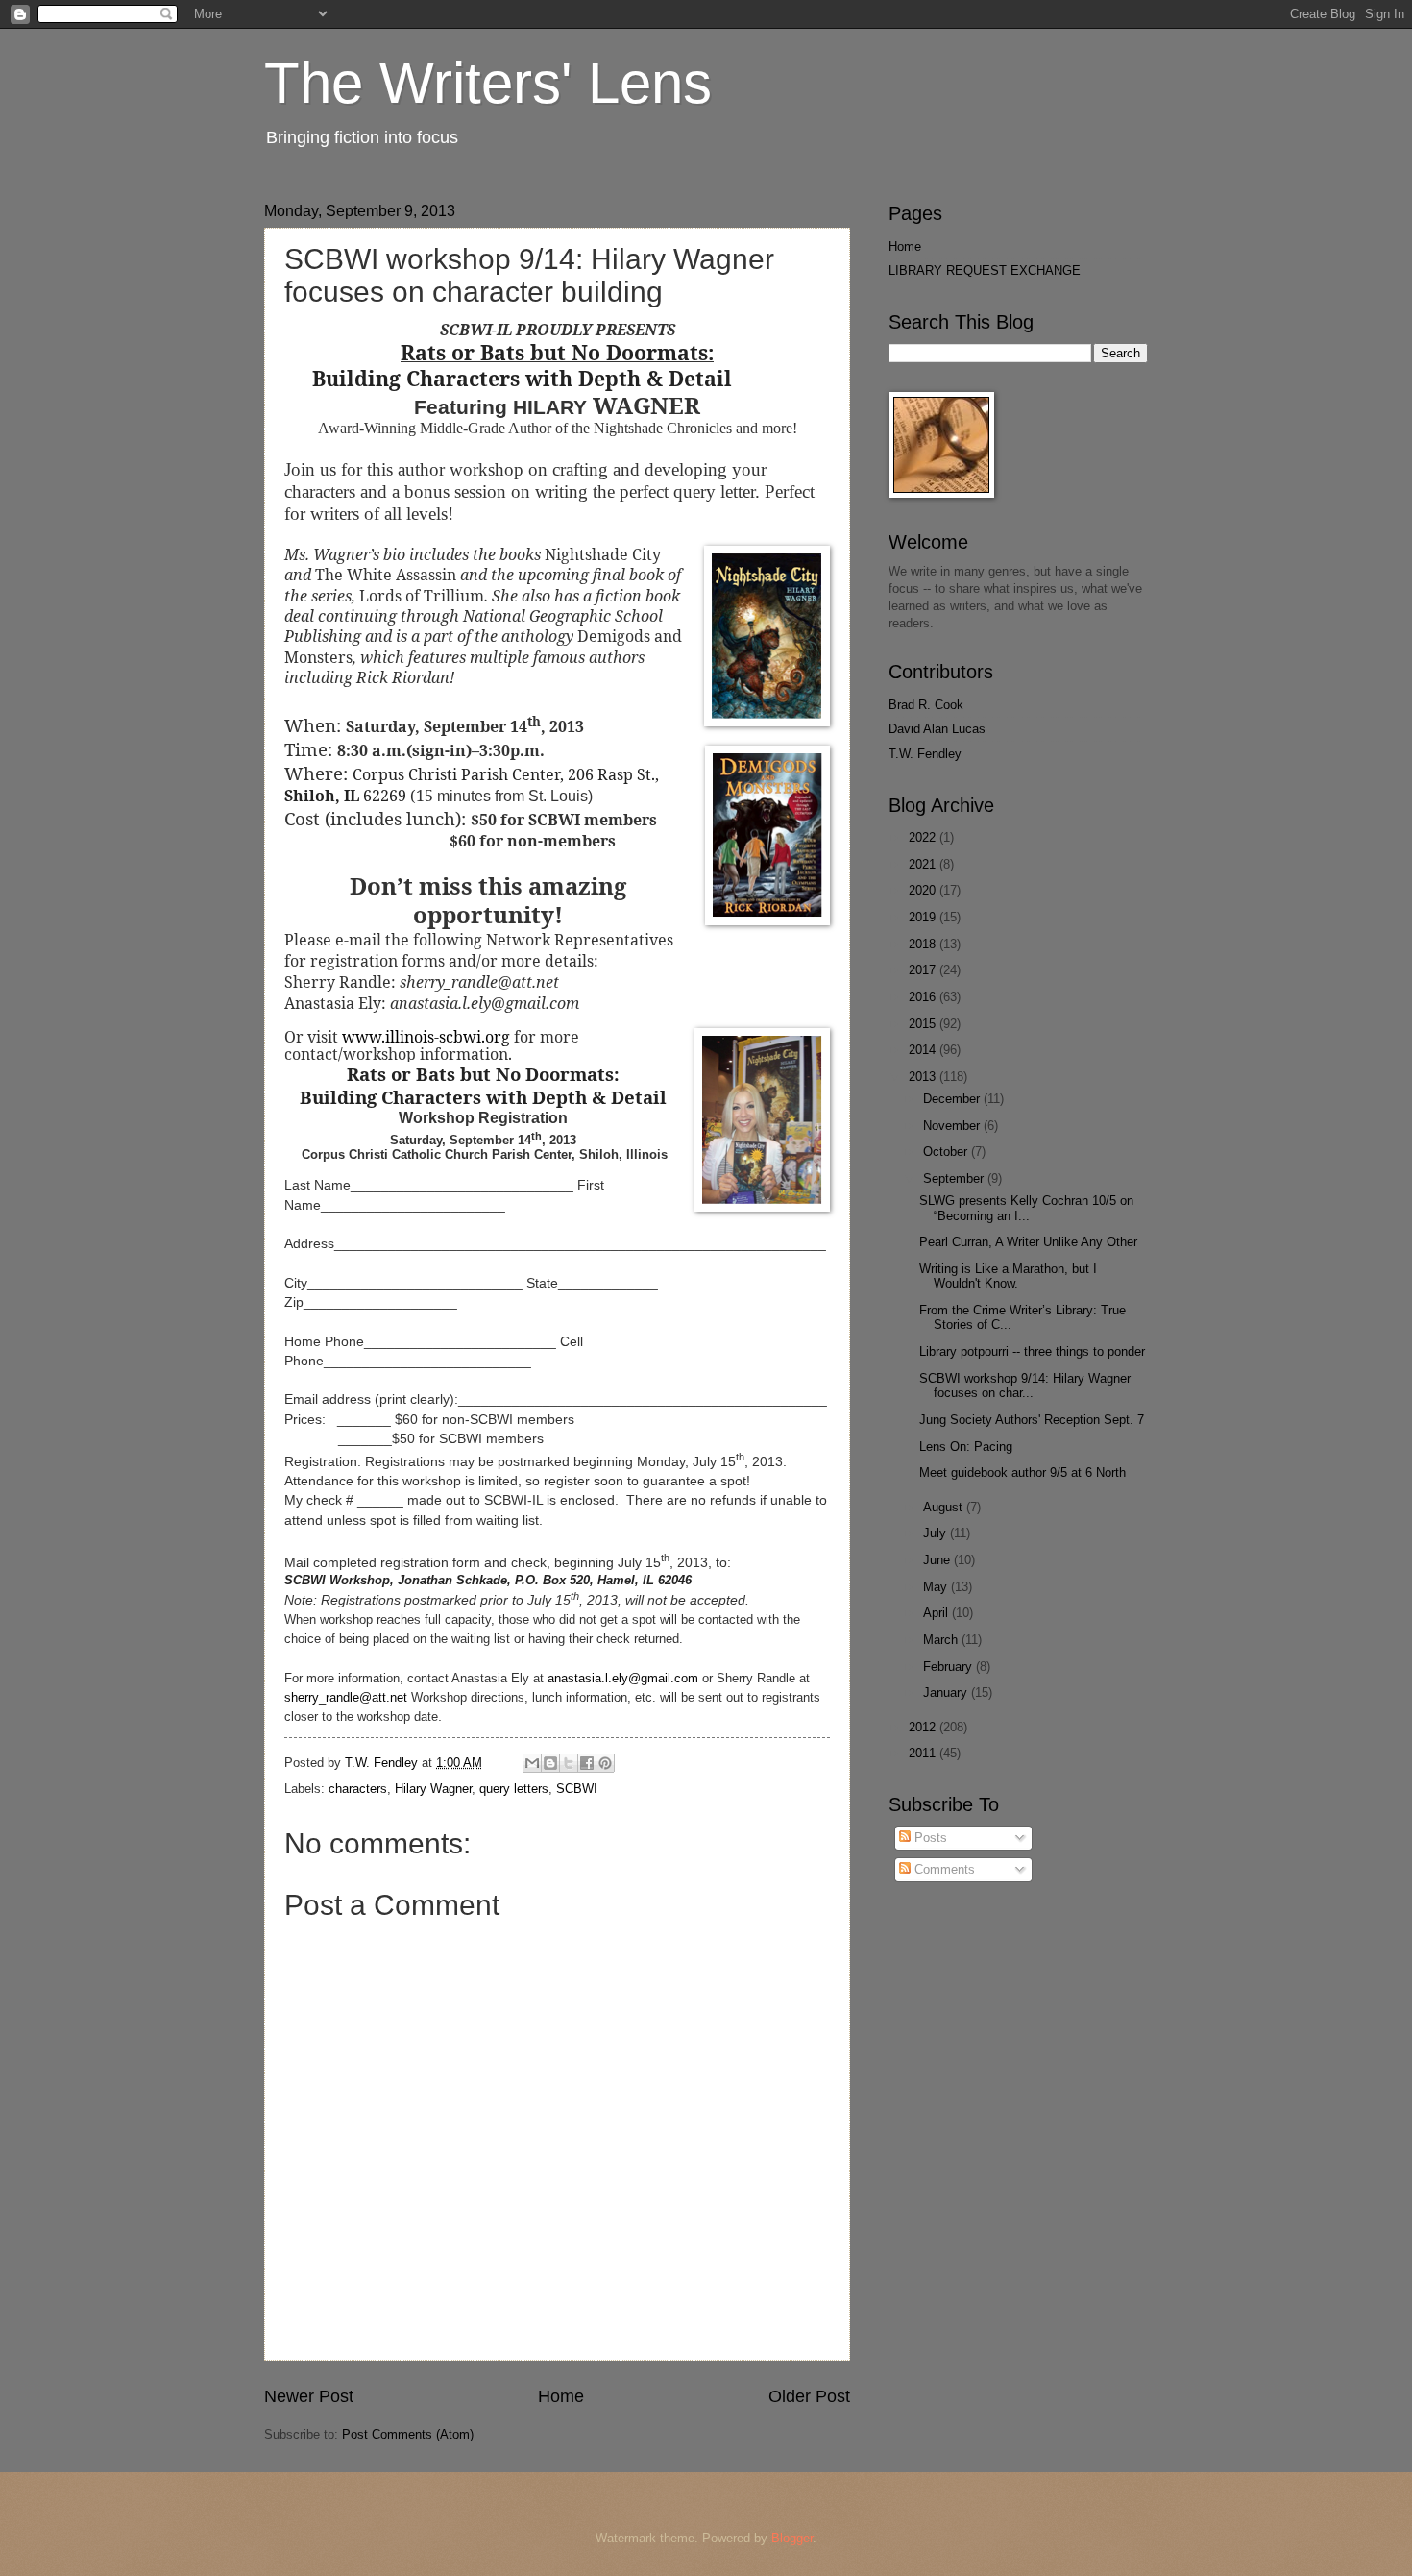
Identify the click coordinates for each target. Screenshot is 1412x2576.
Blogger (792, 2538)
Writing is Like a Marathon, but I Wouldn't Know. (1008, 1276)
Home (561, 2396)
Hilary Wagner (433, 1789)
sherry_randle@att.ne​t (346, 1697)
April (937, 1613)
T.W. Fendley (925, 754)
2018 (924, 944)
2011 (924, 1753)
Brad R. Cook (926, 705)
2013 (924, 1077)
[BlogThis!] (550, 1763)
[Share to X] (569, 1763)
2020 (924, 890)
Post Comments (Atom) (408, 2434)
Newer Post (309, 2396)
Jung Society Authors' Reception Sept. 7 (1032, 1420)
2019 (924, 917)
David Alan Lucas (937, 729)
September (955, 1178)
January (947, 1693)
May (937, 1587)
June (938, 1560)
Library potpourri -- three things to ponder (1032, 1351)
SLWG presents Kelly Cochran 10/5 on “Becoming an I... (1026, 1208)
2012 (924, 1727)
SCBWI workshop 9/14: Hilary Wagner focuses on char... (1025, 1386)
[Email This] (532, 1763)
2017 (924, 970)
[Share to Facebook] (587, 1763)
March (942, 1640)
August (945, 1507)
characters (358, 1789)
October (947, 1152)
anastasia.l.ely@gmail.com (623, 1678)
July (937, 1533)
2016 (924, 997)
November (953, 1126)
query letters (514, 1789)
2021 (924, 864)
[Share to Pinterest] (605, 1763)
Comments (943, 1869)
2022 (924, 837)
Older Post (809, 2396)
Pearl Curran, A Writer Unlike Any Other (1028, 1242)
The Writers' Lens (488, 83)
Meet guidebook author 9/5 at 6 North (1022, 1472)
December (953, 1099)
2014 (924, 1050)
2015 (924, 1024)
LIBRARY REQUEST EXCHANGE (985, 270)
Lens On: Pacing (966, 1447)
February (949, 1667)
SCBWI (577, 1789)
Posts (929, 1838)
